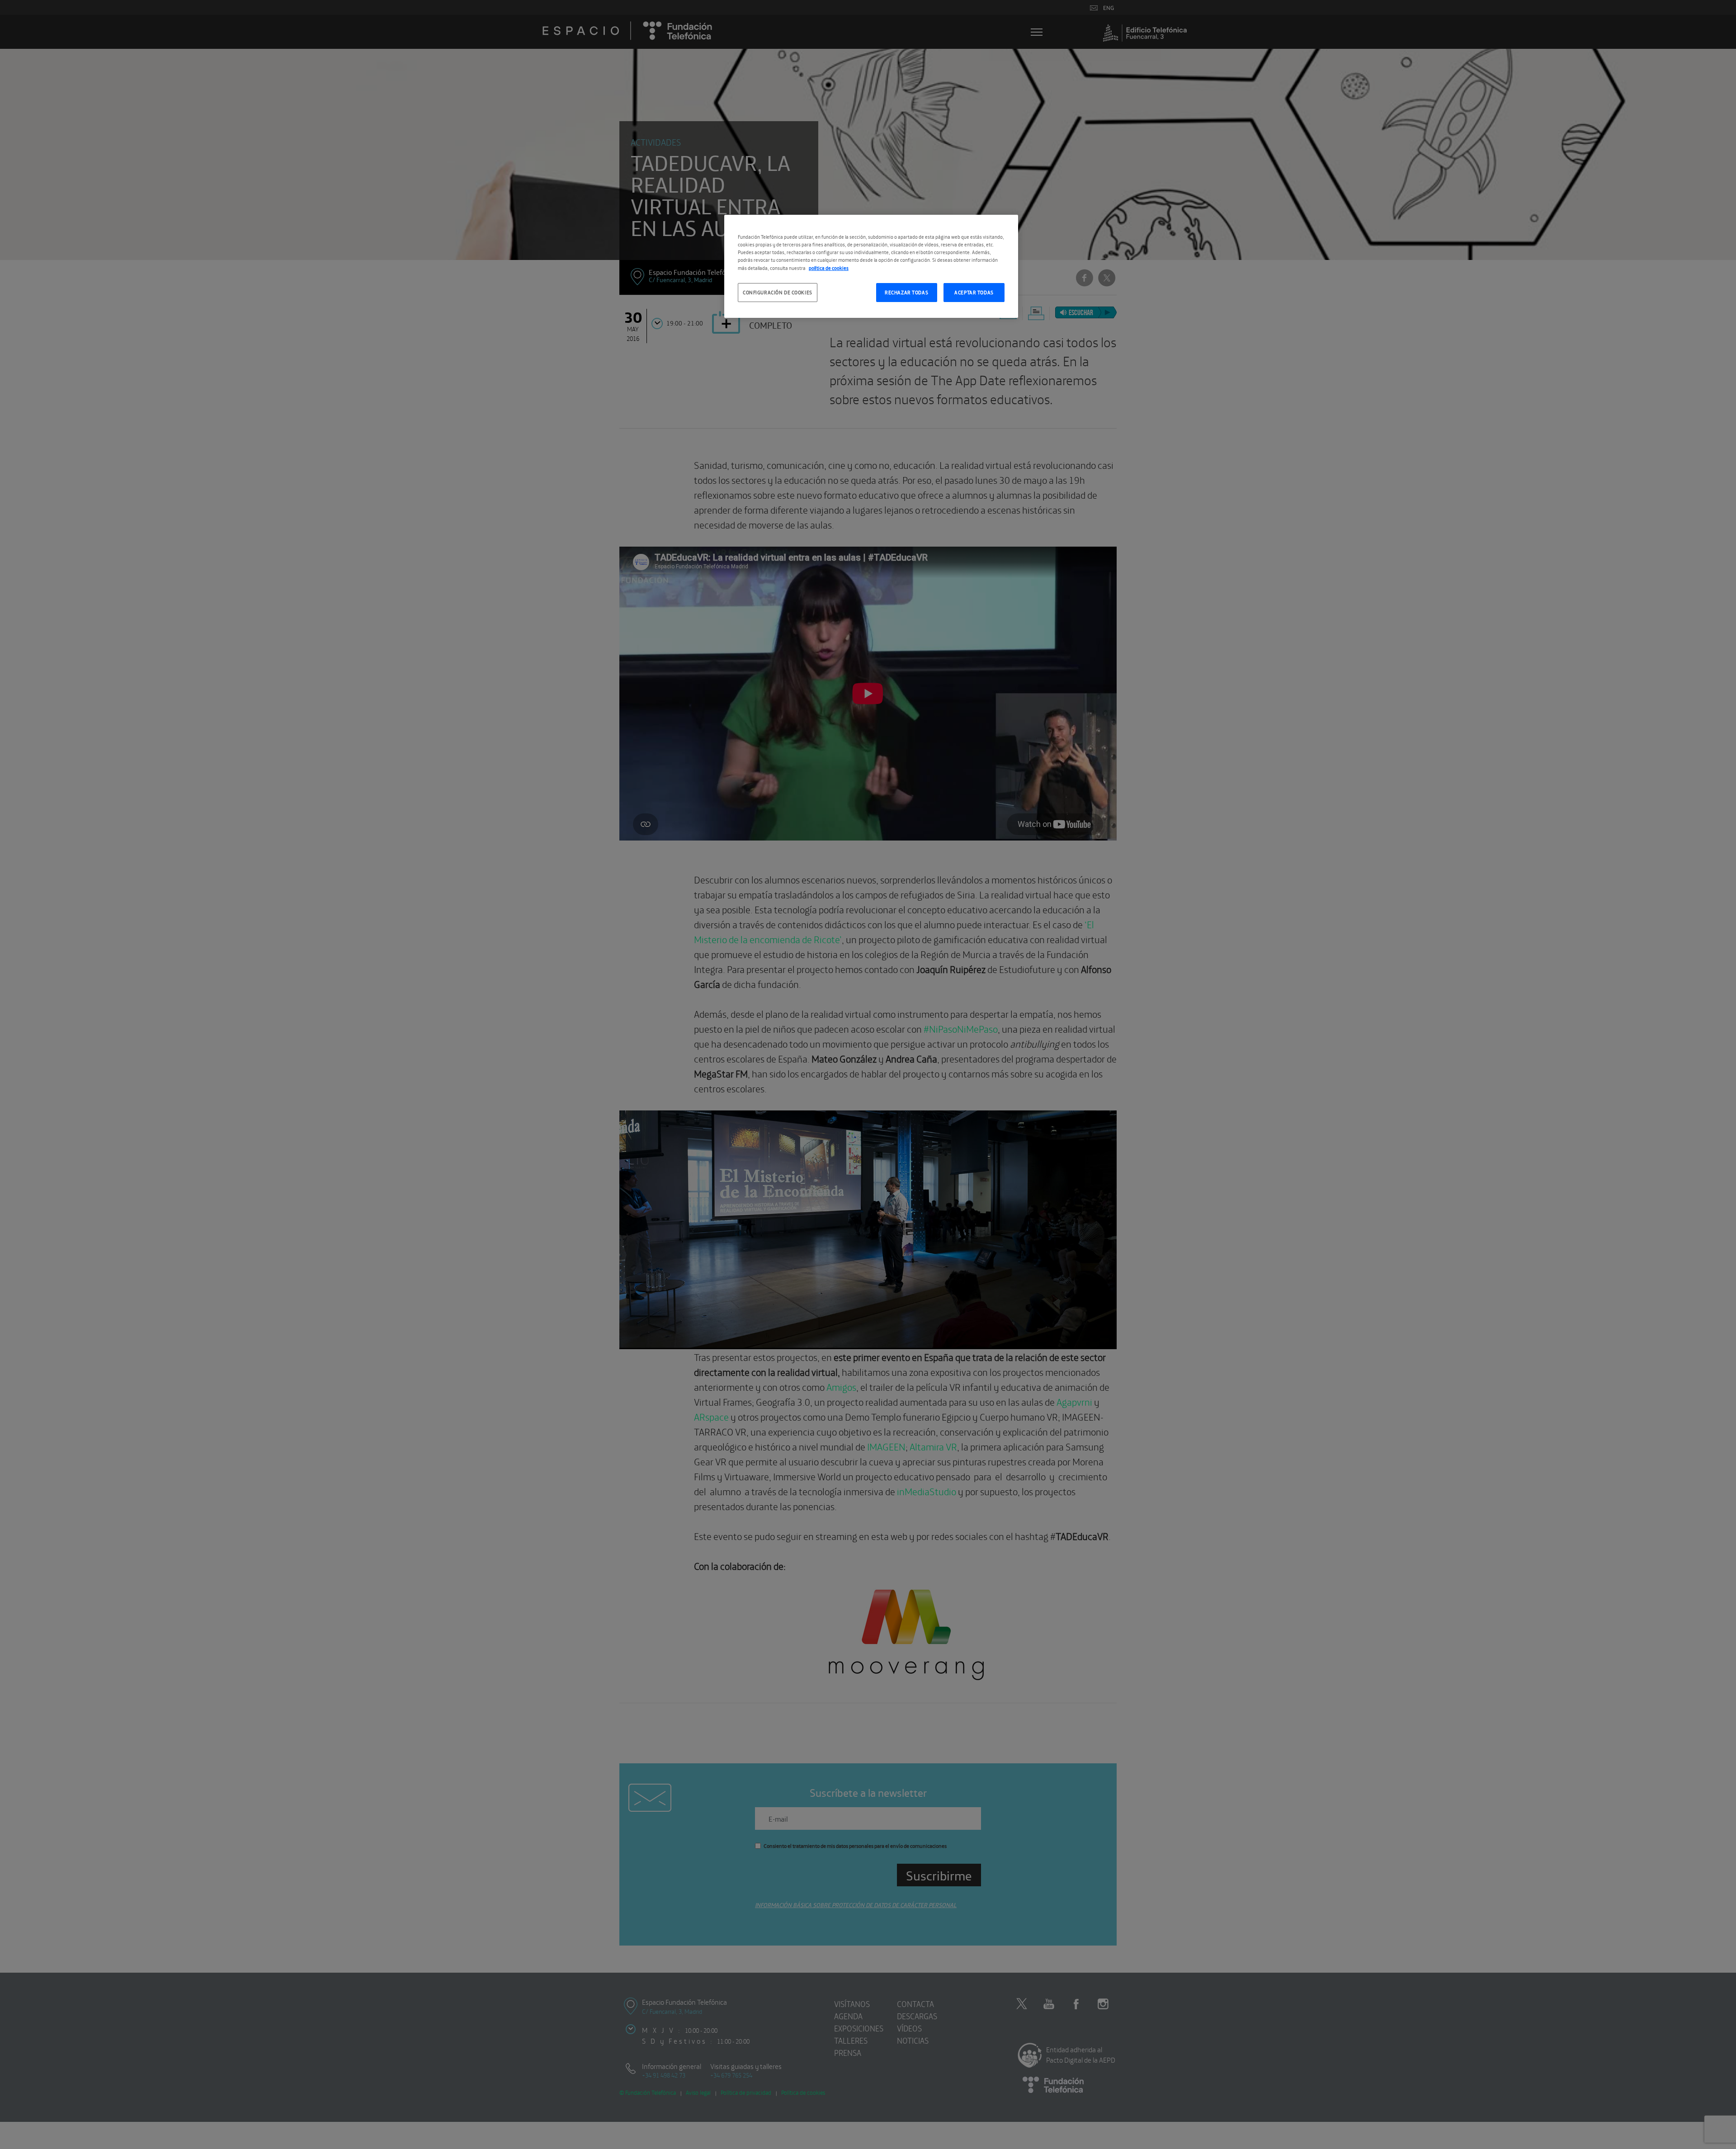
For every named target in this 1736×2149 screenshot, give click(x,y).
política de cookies (829, 268)
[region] (871, 266)
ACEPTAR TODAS (974, 292)
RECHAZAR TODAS (906, 292)
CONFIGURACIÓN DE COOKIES (778, 292)
